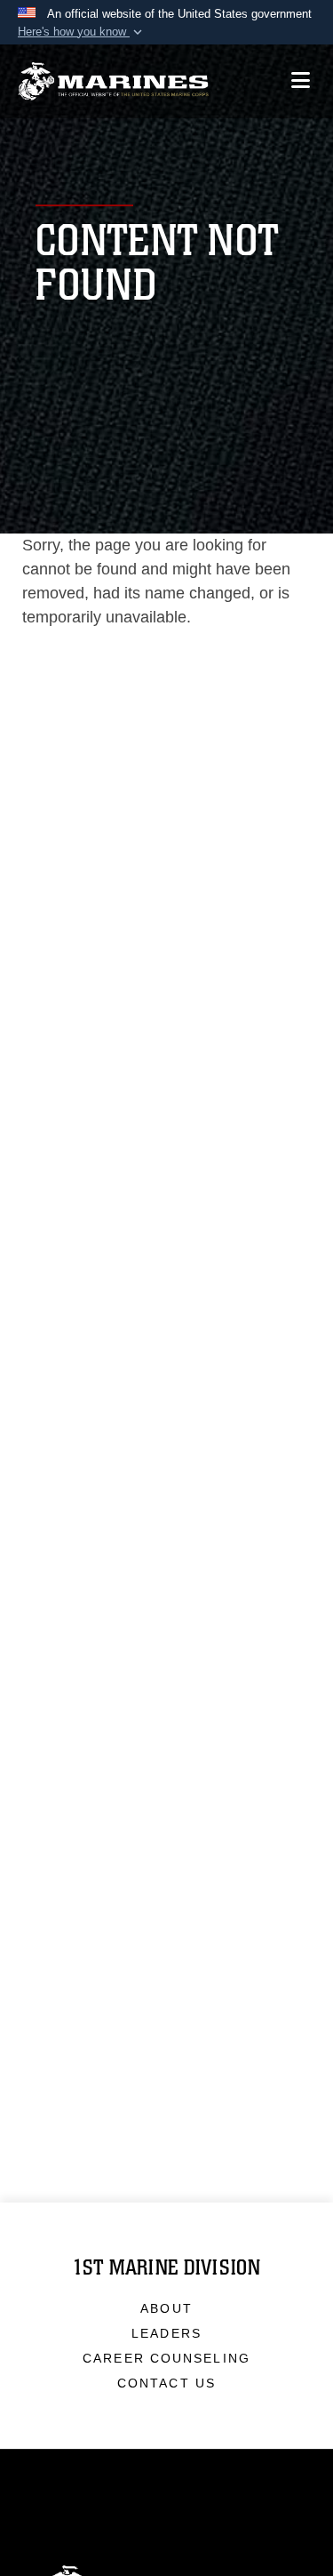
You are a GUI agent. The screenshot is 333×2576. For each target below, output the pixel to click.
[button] (82, 32)
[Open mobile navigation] (301, 80)
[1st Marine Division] (113, 81)
